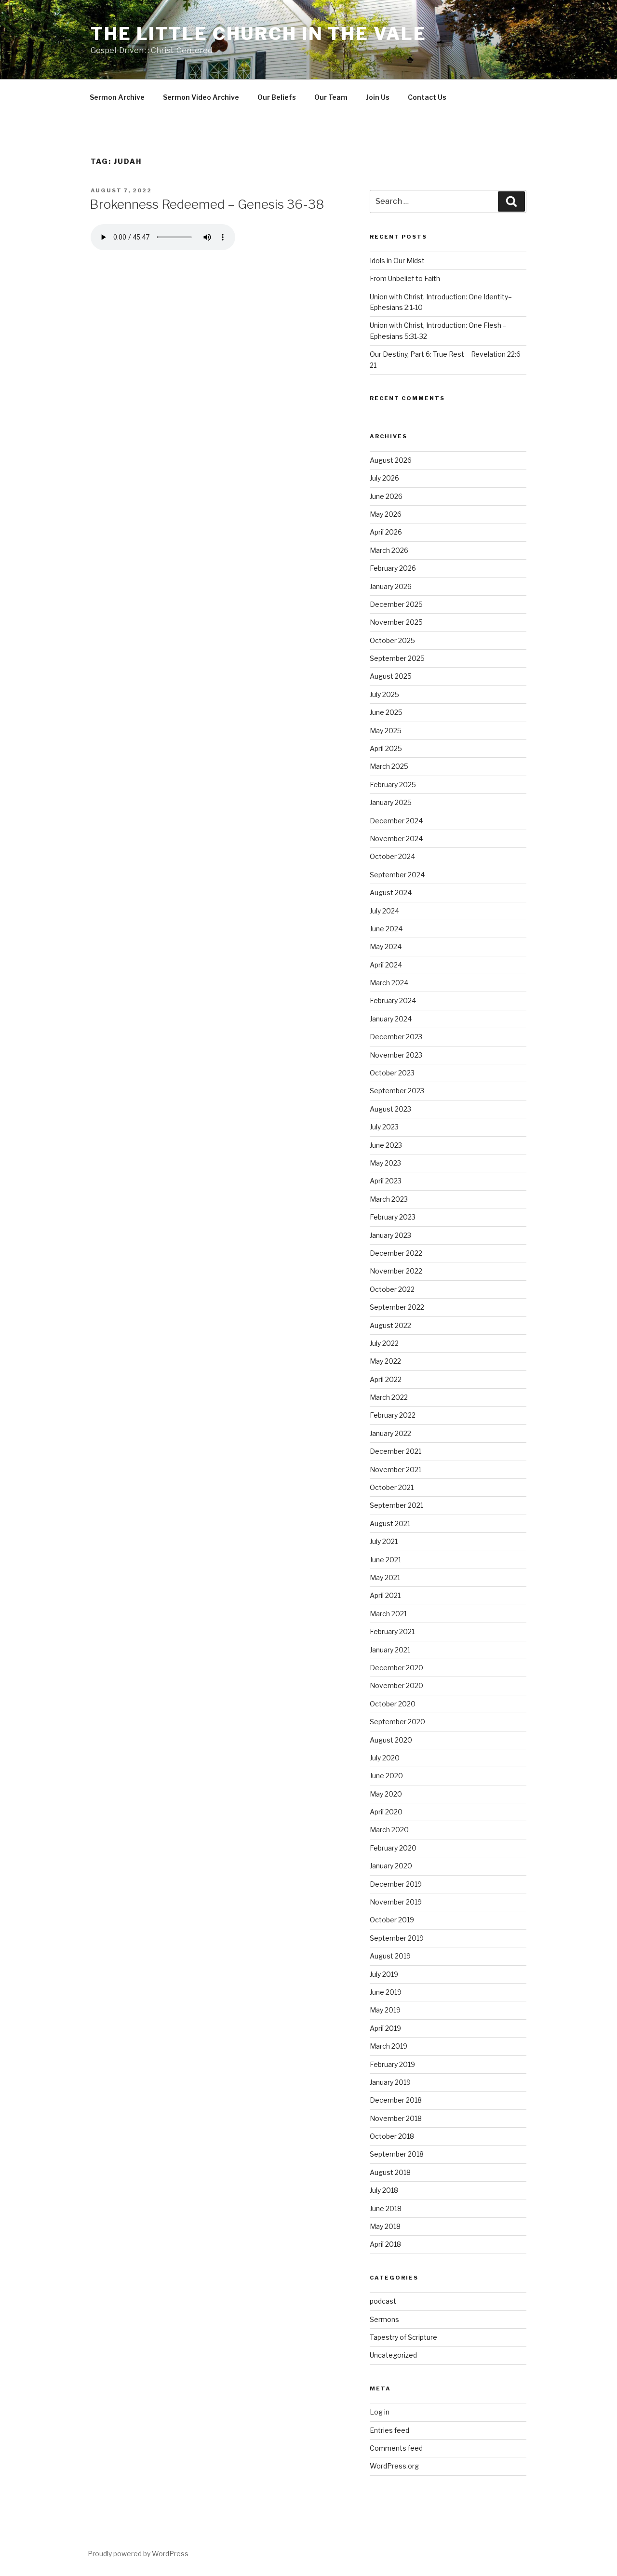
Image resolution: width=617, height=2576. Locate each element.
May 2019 (385, 2010)
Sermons (384, 2319)
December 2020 (396, 1668)
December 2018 (396, 2100)
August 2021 (390, 1523)
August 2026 (391, 460)
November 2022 (396, 1271)
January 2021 (390, 1650)
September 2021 (396, 1505)
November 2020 (396, 1685)
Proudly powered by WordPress (138, 2554)
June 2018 (386, 2208)
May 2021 (385, 1577)
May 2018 (385, 2226)
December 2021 (396, 1451)
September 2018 (397, 2154)
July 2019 (384, 1974)
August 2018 (390, 2172)
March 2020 (389, 1830)
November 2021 (396, 1469)
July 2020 (385, 1758)
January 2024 (391, 1019)
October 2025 (392, 640)
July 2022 (384, 1343)
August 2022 (390, 1325)
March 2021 (388, 1614)
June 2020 (386, 1776)
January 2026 (391, 586)
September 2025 (397, 658)
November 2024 (396, 839)
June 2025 (386, 712)
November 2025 (396, 622)
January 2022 (390, 1433)
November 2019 (396, 1902)
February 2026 (393, 568)
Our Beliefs (277, 97)
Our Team (331, 97)
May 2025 (386, 731)
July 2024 (384, 911)
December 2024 (396, 821)
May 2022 (385, 1361)
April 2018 (385, 2244)
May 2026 (386, 514)
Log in (380, 2412)
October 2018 (392, 2136)
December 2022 (396, 1253)
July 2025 (384, 694)
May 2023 (385, 1163)
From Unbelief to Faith (405, 278)
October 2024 (392, 856)
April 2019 (385, 2028)
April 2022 (386, 1379)
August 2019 (390, 1956)
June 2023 (386, 1145)
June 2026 (386, 496)
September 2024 (397, 875)
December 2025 (396, 604)
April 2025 (386, 748)
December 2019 (396, 1884)
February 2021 (392, 1631)
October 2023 (392, 1073)
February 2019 (392, 2064)
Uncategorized (393, 2355)
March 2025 (389, 766)
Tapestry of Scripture (403, 2337)
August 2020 (391, 1740)
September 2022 (397, 1307)
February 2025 (393, 785)
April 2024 (386, 965)
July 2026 (384, 478)
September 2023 (397, 1091)
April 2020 (386, 1812)
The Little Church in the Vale (259, 34)
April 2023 (386, 1181)
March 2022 (389, 1397)
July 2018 (384, 2190)
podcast (383, 2301)
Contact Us (427, 97)
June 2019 (386, 1992)
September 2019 (397, 1938)
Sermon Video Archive (201, 97)
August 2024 (391, 892)
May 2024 (386, 946)
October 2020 (393, 1704)
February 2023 (393, 1217)
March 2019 (389, 2046)
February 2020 (393, 1848)
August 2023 (390, 1109)
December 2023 (396, 1037)
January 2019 (390, 2082)
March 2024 (389, 983)
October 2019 (392, 1920)
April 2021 (385, 1595)
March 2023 (389, 1199)
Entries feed (389, 2430)
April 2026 (386, 532)
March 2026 (389, 550)
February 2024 (393, 1000)
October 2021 (392, 1487)
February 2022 (393, 1415)
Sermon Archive (117, 97)
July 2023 (384, 1127)
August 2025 (391, 676)
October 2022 (392, 1289)
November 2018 (396, 2118)
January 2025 (391, 802)
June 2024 (386, 929)
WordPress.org (394, 2466)
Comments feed (396, 2448)
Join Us (378, 97)
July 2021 (384, 1541)
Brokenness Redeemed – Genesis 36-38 (207, 204)
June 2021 (385, 1560)
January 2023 (390, 1235)
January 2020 (391, 1866)
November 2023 (396, 1055)
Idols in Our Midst (397, 261)
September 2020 (397, 1722)
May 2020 (386, 1794)
